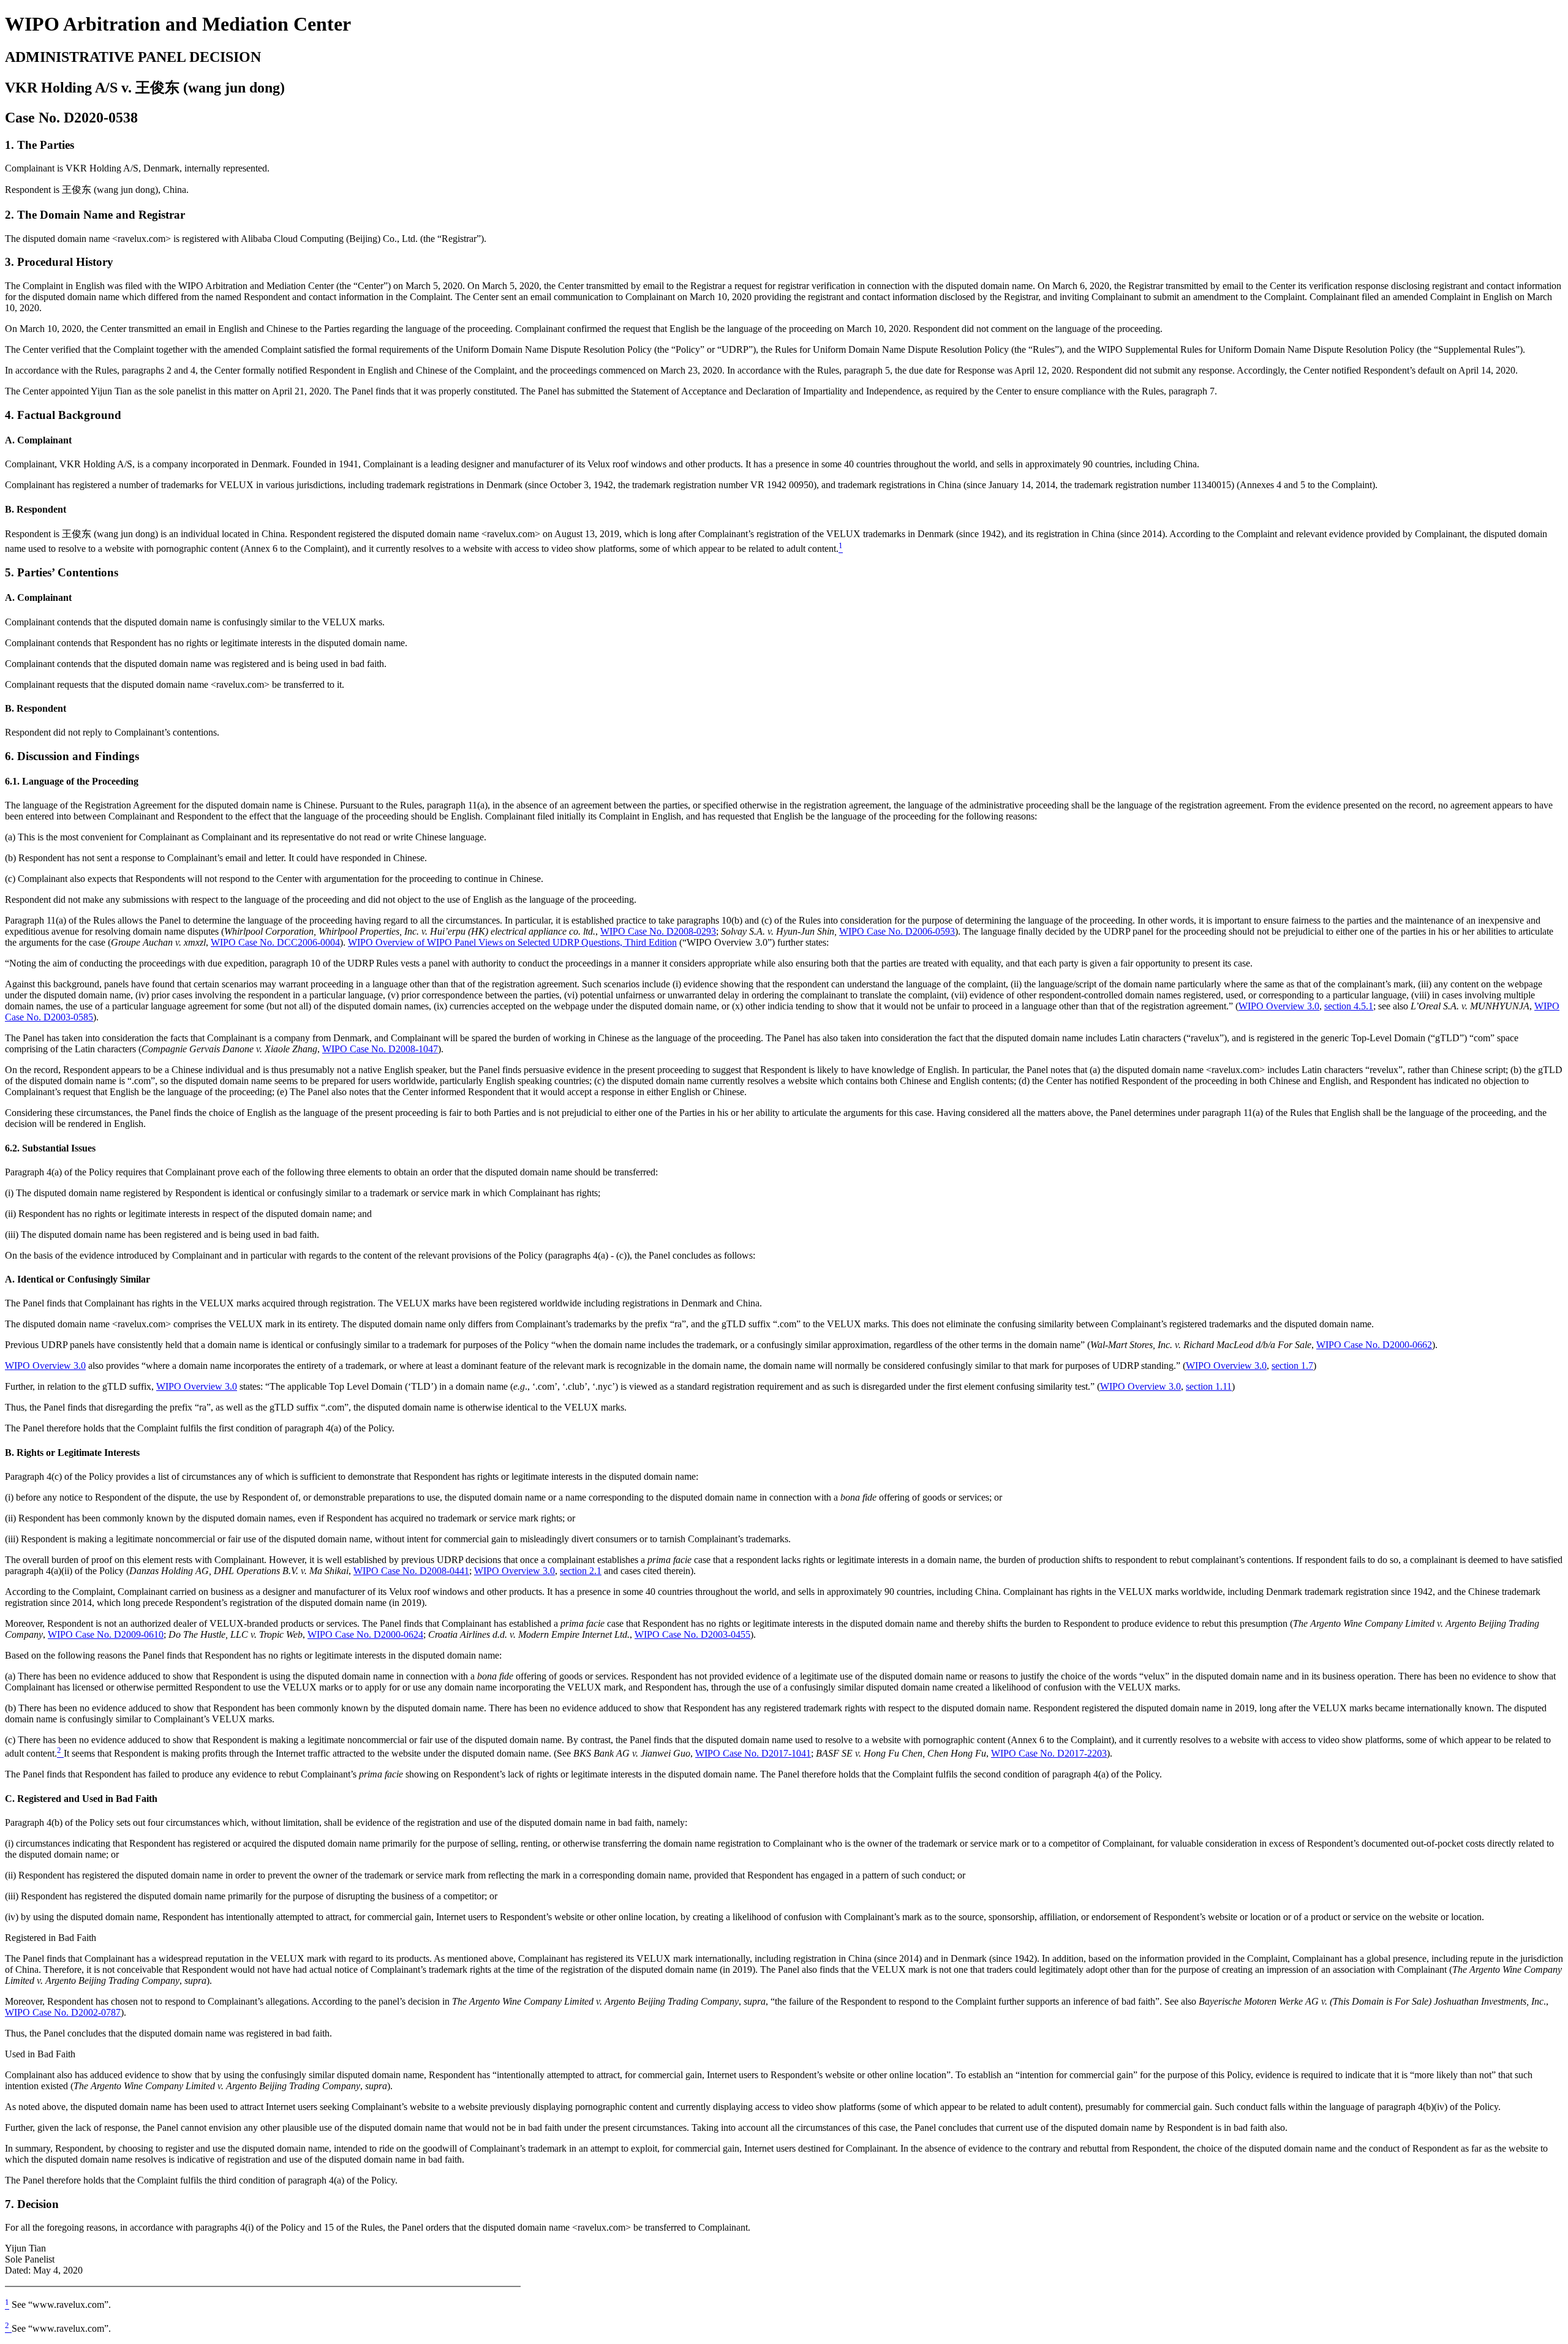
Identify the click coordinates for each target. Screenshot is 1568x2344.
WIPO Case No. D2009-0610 (106, 1634)
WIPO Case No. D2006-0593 (897, 931)
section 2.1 (581, 1571)
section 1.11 (1209, 1386)
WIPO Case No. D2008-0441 (411, 1571)
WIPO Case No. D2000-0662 (1374, 1345)
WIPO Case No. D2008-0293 (658, 931)
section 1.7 (1292, 1366)
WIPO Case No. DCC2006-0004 (275, 942)
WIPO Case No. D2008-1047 (380, 1049)
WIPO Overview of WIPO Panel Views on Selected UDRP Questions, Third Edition (512, 942)
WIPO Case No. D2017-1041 (753, 1753)
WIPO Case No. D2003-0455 (692, 1634)
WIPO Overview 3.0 (1279, 1006)
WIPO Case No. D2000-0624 (365, 1634)
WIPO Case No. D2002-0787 (63, 2012)
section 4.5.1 (1349, 1006)
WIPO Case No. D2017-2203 (1049, 1753)
